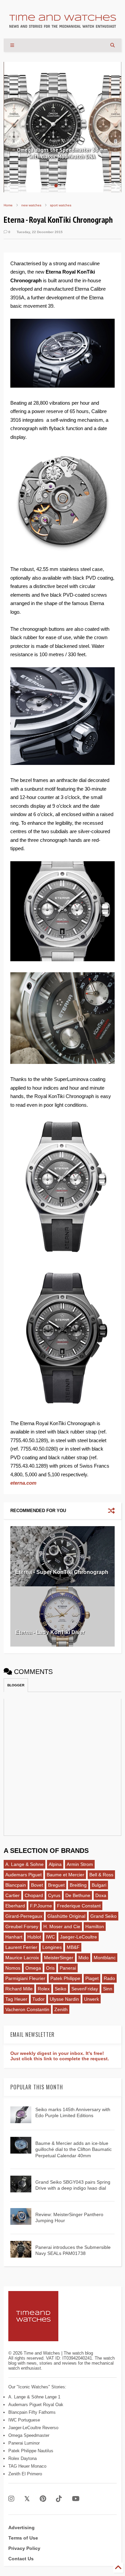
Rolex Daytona (22, 2458)
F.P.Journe (41, 1906)
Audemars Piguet (23, 1875)
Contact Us (21, 2559)
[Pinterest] (43, 2499)
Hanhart (14, 1937)
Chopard (34, 1895)
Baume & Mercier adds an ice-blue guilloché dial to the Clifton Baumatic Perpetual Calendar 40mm (73, 2149)
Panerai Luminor (24, 2443)
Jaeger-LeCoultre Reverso (33, 2428)
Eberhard (15, 1906)
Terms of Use (23, 2538)
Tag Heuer (16, 1999)
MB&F (73, 1947)
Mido (83, 1958)
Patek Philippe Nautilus (31, 2451)
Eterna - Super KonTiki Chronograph (62, 1572)
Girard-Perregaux (24, 1916)
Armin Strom (80, 1864)
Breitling (78, 1885)
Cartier (12, 1895)
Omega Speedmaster (29, 2435)
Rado (109, 1978)
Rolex (44, 1989)
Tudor (38, 1999)
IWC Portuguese (24, 2420)
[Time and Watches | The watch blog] (63, 25)
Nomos (13, 1968)
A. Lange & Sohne (24, 1864)
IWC (50, 1937)
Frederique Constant (79, 1906)
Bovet (37, 1885)
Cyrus (54, 1895)
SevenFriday (85, 1989)
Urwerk (91, 1999)
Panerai (68, 1968)
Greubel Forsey (22, 1926)
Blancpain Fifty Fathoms (32, 2412)
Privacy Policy (24, 2548)
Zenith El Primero (25, 2474)
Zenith (61, 2009)
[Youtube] (76, 2499)
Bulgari (99, 1885)
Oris (50, 1968)
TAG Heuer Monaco (27, 2466)
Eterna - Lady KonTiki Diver (50, 1632)
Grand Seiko (103, 1916)
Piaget (92, 1978)
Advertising (21, 2528)
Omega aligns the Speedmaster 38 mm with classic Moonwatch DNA (62, 153)
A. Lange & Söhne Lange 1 (34, 2397)
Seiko (60, 1989)
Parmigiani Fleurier (25, 1978)
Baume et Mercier (65, 1875)
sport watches (61, 205)
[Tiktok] (59, 2499)
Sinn (108, 1989)
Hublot (34, 1937)
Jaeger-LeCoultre (78, 1937)
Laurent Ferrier (21, 1947)
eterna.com (23, 1483)
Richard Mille (19, 1989)
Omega (33, 1968)
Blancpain (16, 1885)
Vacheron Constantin (27, 2009)
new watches (31, 205)
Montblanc (105, 1958)
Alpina (55, 1864)
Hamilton (95, 1926)
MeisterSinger (59, 1958)
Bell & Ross (101, 1875)
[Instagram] (11, 2499)
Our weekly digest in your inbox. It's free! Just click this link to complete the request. (60, 2056)
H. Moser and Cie (62, 1926)
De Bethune (78, 1895)
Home (8, 205)
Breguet (56, 1885)
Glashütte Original (66, 1916)
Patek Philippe (65, 1978)
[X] (27, 2499)
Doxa (101, 1895)
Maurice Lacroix (22, 1958)
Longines (52, 1947)
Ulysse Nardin (64, 1999)
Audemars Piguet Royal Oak (36, 2405)
